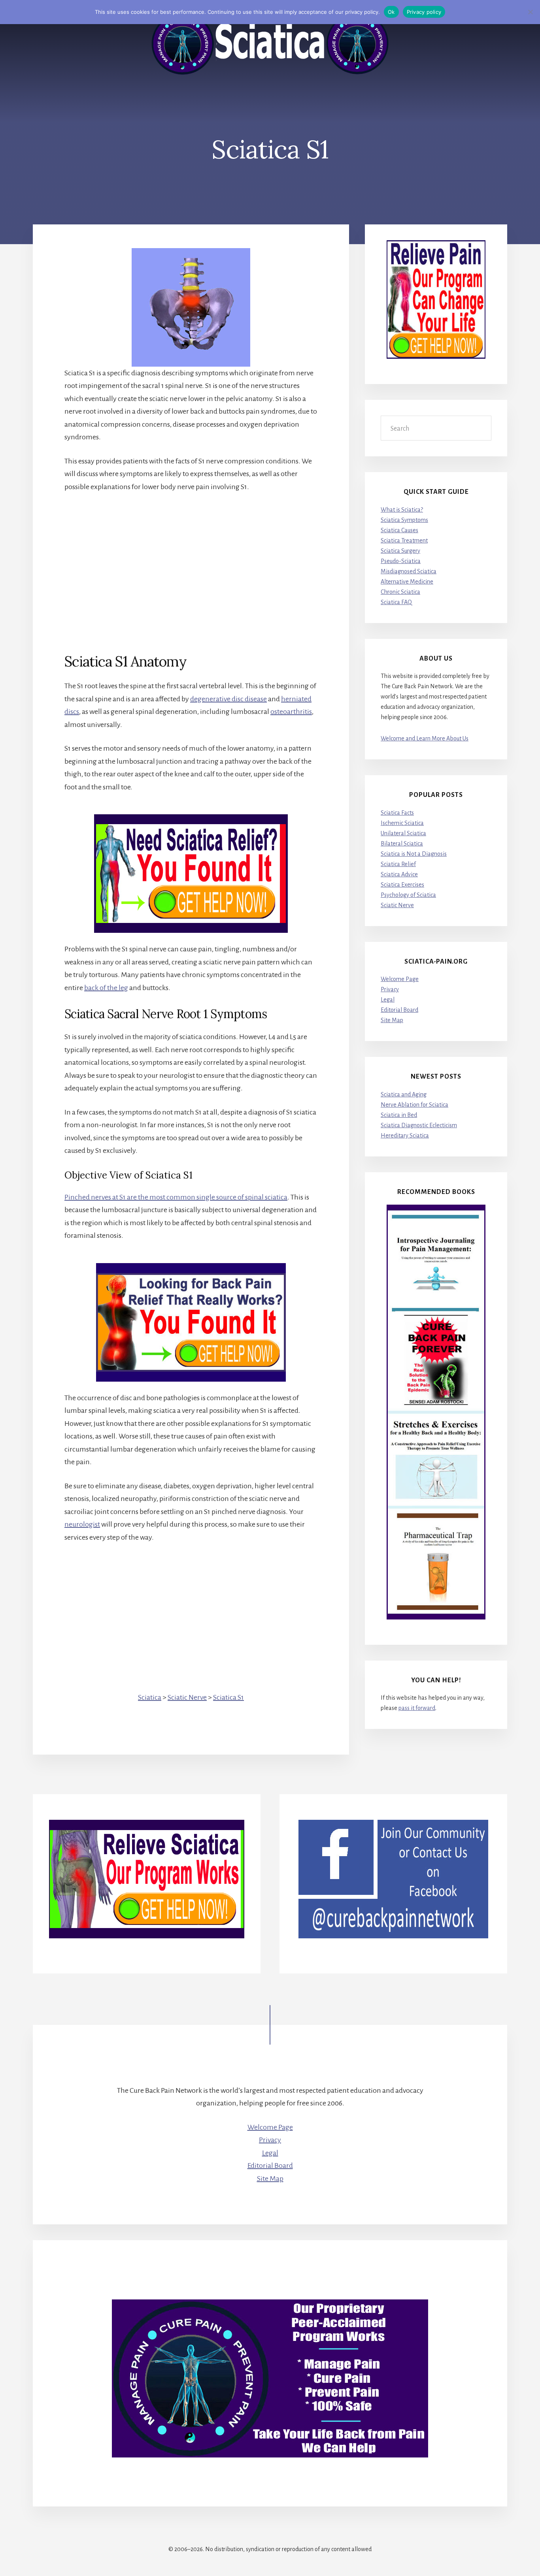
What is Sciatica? (402, 510)
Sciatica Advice (399, 874)
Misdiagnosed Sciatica (409, 571)
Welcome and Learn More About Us (425, 738)
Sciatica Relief (398, 864)
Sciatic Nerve (187, 1697)
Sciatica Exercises (402, 885)
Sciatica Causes (399, 530)
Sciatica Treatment (404, 540)
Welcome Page (400, 979)
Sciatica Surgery (400, 551)
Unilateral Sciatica (403, 833)
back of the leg (106, 988)
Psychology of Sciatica (408, 895)
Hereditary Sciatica (405, 1135)
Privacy (390, 989)
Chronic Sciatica (400, 592)
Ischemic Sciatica (402, 823)
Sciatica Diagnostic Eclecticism (419, 1125)
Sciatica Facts (397, 813)
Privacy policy (424, 12)
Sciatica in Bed (399, 1115)
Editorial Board (399, 1010)
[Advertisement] (191, 559)
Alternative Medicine (407, 582)
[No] (530, 12)
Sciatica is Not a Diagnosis (414, 854)
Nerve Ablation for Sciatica (414, 1105)
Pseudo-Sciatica (401, 561)
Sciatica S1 (228, 1697)
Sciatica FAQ (396, 602)
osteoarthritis (291, 712)
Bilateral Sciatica (402, 844)
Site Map (392, 1020)
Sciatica (150, 1697)
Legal (388, 1000)
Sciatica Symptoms (404, 520)
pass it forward (417, 1708)
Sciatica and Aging (404, 1094)
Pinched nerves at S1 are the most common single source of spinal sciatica (176, 1197)
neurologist (82, 1524)
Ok (391, 12)
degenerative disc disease (228, 699)
